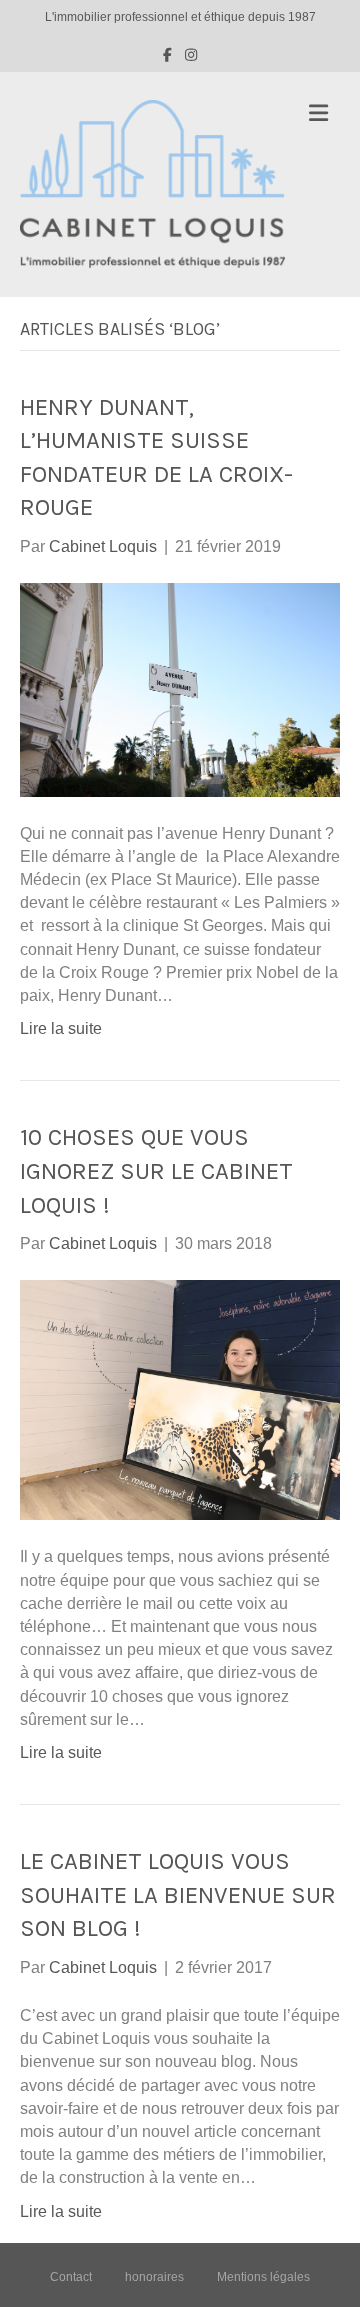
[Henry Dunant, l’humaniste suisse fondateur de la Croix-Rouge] (180, 688)
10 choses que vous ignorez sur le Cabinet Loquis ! (156, 1170)
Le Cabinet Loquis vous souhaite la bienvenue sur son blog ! (178, 1894)
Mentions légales (263, 2277)
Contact (71, 2277)
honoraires (154, 2277)
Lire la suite (61, 1028)
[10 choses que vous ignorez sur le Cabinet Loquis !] (180, 1399)
